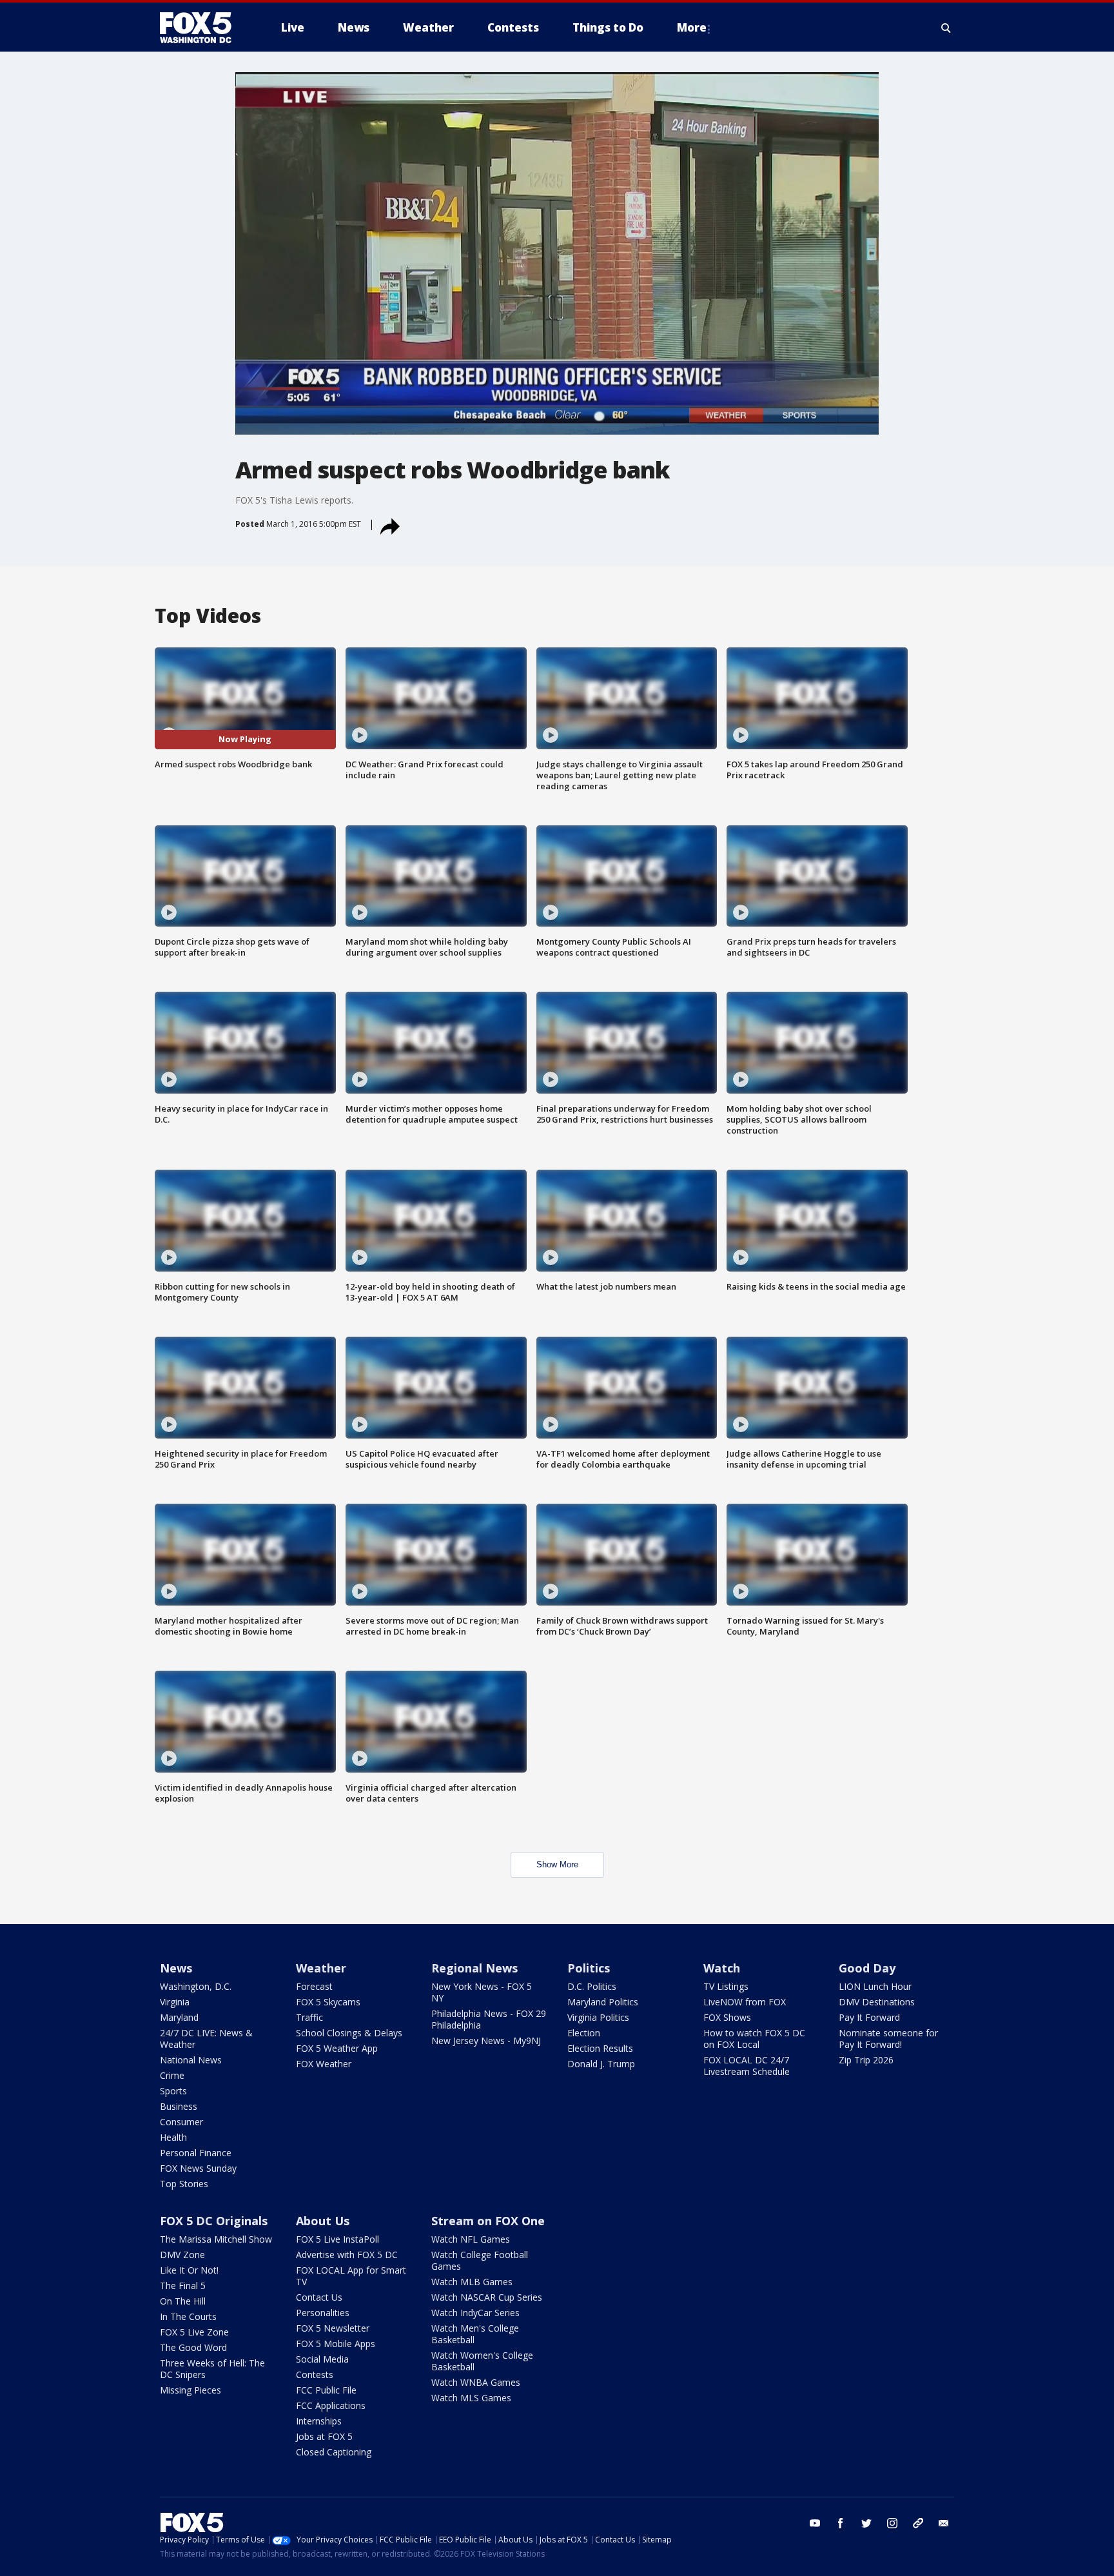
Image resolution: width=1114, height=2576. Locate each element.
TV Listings (726, 1986)
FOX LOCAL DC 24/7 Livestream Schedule (747, 2066)
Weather (321, 1968)
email (944, 2523)
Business (179, 2106)
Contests (315, 2374)
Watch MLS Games (471, 2398)
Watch (722, 1968)
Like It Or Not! (189, 2270)
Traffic (309, 2017)
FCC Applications (331, 2405)
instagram (892, 2523)
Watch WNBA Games (476, 2382)
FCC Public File (326, 2390)
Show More (557, 1864)
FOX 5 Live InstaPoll (337, 2239)
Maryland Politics (603, 2002)
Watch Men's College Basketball (475, 2334)
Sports (173, 2091)
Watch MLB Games (472, 2282)
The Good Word (193, 2347)
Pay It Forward (869, 2017)
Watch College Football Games (480, 2260)
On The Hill (183, 2301)
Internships (319, 2421)
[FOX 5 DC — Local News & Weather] (202, 28)
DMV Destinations (877, 2002)
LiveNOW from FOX (745, 2002)
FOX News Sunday (198, 2168)
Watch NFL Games (471, 2239)
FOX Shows (727, 2017)
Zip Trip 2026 (866, 2060)
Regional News (474, 1968)
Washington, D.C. (196, 1986)
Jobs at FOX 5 (324, 2436)
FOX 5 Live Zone (194, 2332)
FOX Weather (324, 2064)
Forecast (314, 1986)
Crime (172, 2075)
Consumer (181, 2122)
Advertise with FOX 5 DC (347, 2255)
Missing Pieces (191, 2390)
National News (191, 2060)
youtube (815, 2523)
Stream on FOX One (488, 2221)
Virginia (175, 2002)
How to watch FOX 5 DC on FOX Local (754, 2039)
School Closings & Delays (349, 2033)
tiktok (918, 2523)
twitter (866, 2523)
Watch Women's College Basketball (482, 2361)
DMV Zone (182, 2255)
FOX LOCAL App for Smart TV (351, 2276)
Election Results (600, 2048)
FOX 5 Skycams (328, 2002)
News (176, 1968)
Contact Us (319, 2297)
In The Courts (188, 2316)
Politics (589, 1968)
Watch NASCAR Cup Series (487, 2297)
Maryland (179, 2017)
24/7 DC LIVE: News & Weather (206, 2039)
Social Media (322, 2359)
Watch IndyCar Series (475, 2313)
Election (584, 2033)
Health (173, 2137)
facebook (841, 2523)
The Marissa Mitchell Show (216, 2239)
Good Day (867, 1968)
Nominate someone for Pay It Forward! (888, 2039)
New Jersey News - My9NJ (486, 2040)
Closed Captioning (334, 2452)
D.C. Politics (592, 1986)
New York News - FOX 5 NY (482, 1992)
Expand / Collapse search (946, 28)
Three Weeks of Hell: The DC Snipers (212, 2369)
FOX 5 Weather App (337, 2048)
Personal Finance (196, 2153)
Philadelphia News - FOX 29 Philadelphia (489, 2019)
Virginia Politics (598, 2017)
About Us (323, 2221)
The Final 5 (183, 2286)
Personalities (323, 2313)
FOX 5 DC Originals (214, 2221)
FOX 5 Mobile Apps (336, 2344)
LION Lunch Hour (875, 1986)
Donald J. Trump (601, 2064)
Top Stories (184, 2184)
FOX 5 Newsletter (333, 2328)
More (692, 27)
